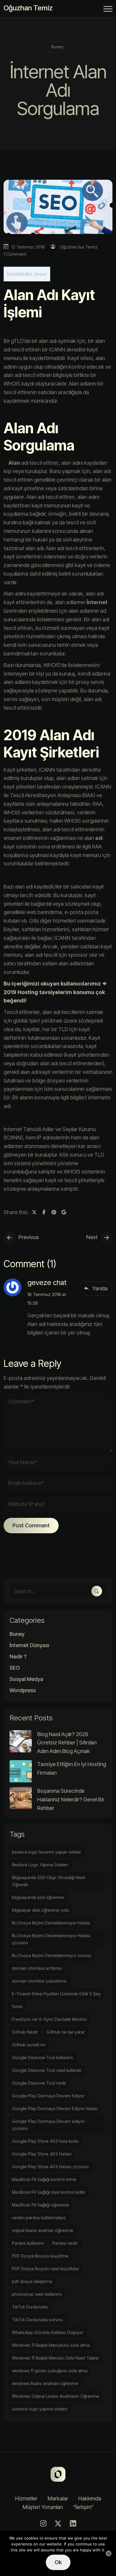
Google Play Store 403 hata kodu (45, 2141)
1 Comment (15, 254)
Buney (57, 47)
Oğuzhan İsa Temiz (79, 247)
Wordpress (23, 1690)
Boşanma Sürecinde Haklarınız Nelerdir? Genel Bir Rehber (71, 1799)
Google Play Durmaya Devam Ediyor (48, 2096)
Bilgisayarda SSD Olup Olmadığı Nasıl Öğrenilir (48, 1881)
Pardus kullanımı (28, 2243)
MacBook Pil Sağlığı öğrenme (40, 2205)
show (40, 274)
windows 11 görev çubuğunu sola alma (50, 2371)
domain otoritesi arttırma (37, 1968)
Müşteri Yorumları (43, 2507)
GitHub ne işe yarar (66, 2032)
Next (92, 1237)
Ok (58, 2562)
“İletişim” (83, 2507)
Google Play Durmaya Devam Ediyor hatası (55, 2108)
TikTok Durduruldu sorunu (37, 2320)
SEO (15, 1668)
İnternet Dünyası (29, 1645)
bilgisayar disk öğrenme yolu (40, 1910)
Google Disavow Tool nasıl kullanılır (47, 2070)
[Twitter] (34, 1212)
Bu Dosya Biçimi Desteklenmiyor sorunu (52, 1955)
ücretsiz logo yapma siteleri (40, 2409)
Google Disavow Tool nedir (39, 2083)
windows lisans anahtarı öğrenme (45, 2383)
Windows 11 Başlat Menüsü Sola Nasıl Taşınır (55, 2358)
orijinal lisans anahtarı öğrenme (43, 2230)
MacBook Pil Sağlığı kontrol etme (44, 2179)
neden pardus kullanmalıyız (39, 2218)
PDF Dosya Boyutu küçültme (40, 2256)
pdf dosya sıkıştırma (32, 2281)
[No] (109, 2553)
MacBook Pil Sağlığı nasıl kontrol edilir (49, 2192)
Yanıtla (100, 1288)
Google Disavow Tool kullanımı (42, 2057)
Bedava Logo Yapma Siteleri (40, 1865)
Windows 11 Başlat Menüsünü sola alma (51, 2345)
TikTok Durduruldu (30, 2307)
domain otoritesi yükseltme (39, 1981)
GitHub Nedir (25, 2032)
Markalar (58, 2498)
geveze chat (47, 1283)
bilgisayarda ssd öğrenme (38, 1897)
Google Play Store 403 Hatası (42, 2154)
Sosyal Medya (26, 1679)
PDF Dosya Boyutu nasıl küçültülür (46, 2269)
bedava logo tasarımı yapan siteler (47, 1852)
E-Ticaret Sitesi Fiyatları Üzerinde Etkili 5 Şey (56, 1994)
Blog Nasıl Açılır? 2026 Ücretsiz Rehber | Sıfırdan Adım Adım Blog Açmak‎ (67, 1743)
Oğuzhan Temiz (28, 8)
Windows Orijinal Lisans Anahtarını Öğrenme (55, 2396)
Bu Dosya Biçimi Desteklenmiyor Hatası (51, 1923)
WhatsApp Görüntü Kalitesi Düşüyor (48, 2332)
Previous (29, 1237)
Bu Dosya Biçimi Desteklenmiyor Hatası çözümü (51, 1939)
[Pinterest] (54, 1212)
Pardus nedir (65, 2243)
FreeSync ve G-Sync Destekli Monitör (50, 2019)
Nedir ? (18, 1657)
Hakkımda (90, 2498)
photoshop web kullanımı (37, 2294)
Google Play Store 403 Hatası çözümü (50, 2167)
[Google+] (64, 1212)
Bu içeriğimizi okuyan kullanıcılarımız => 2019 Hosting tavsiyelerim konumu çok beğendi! (55, 992)
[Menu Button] (108, 10)
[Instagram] (43, 2524)
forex (17, 2006)
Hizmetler (26, 2498)
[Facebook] (44, 1212)
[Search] (97, 1591)
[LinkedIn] (73, 2524)
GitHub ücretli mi (29, 2045)
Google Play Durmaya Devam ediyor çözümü (48, 2125)
